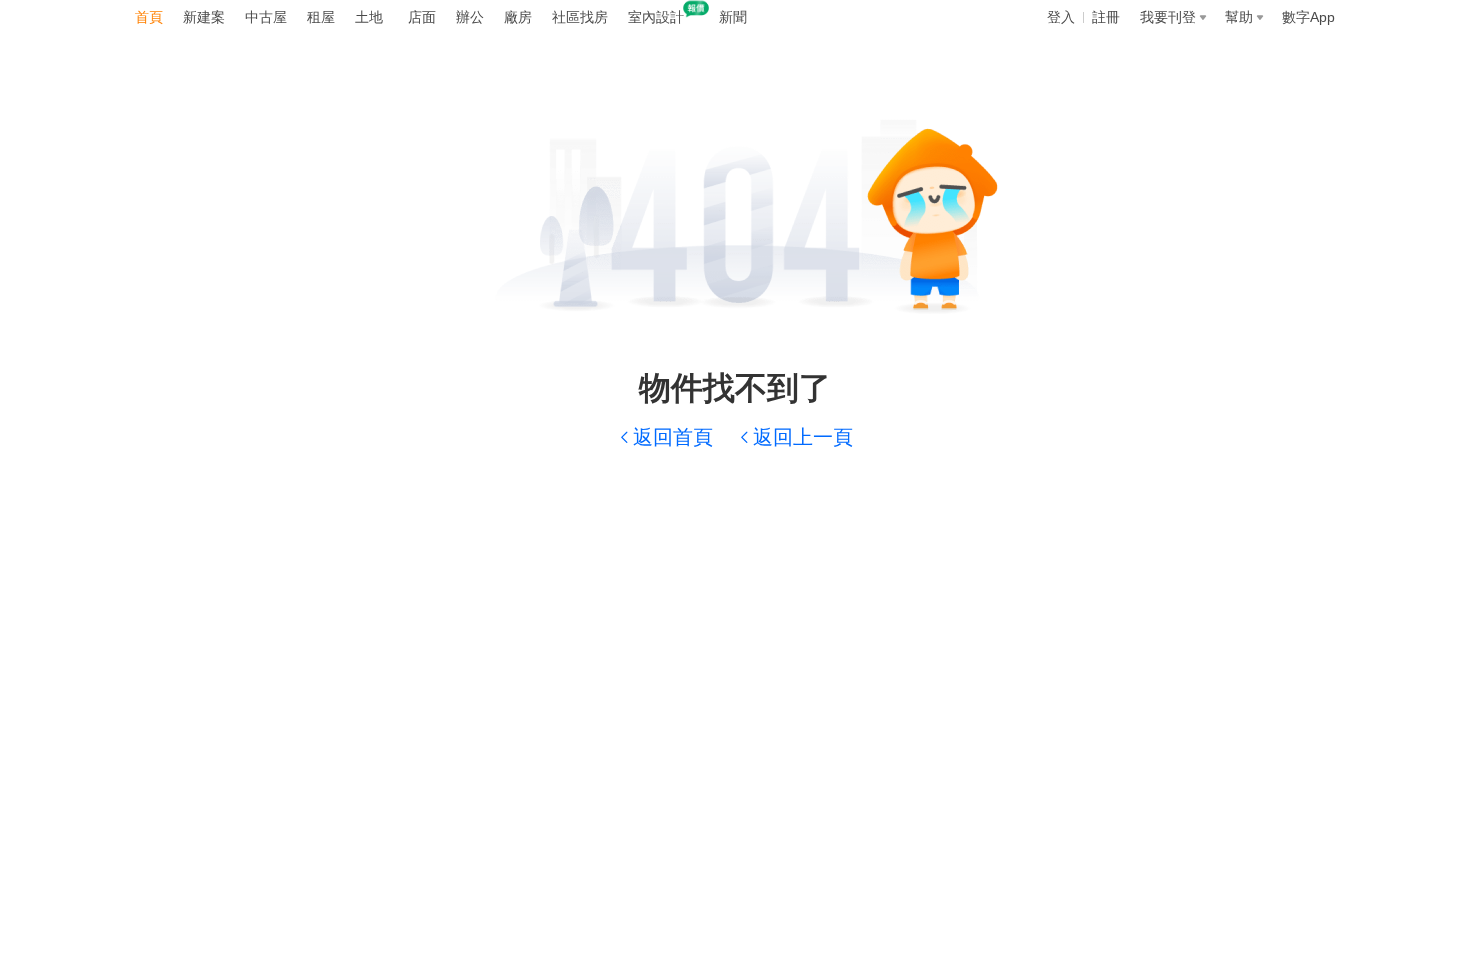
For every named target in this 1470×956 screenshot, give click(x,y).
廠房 (518, 17)
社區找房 (580, 17)
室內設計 (656, 17)
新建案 (204, 17)
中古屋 (266, 17)
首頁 (149, 17)
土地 (369, 17)
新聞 (733, 17)
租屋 (321, 17)
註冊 (1106, 17)
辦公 (470, 17)
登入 (1061, 17)
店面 (422, 17)
